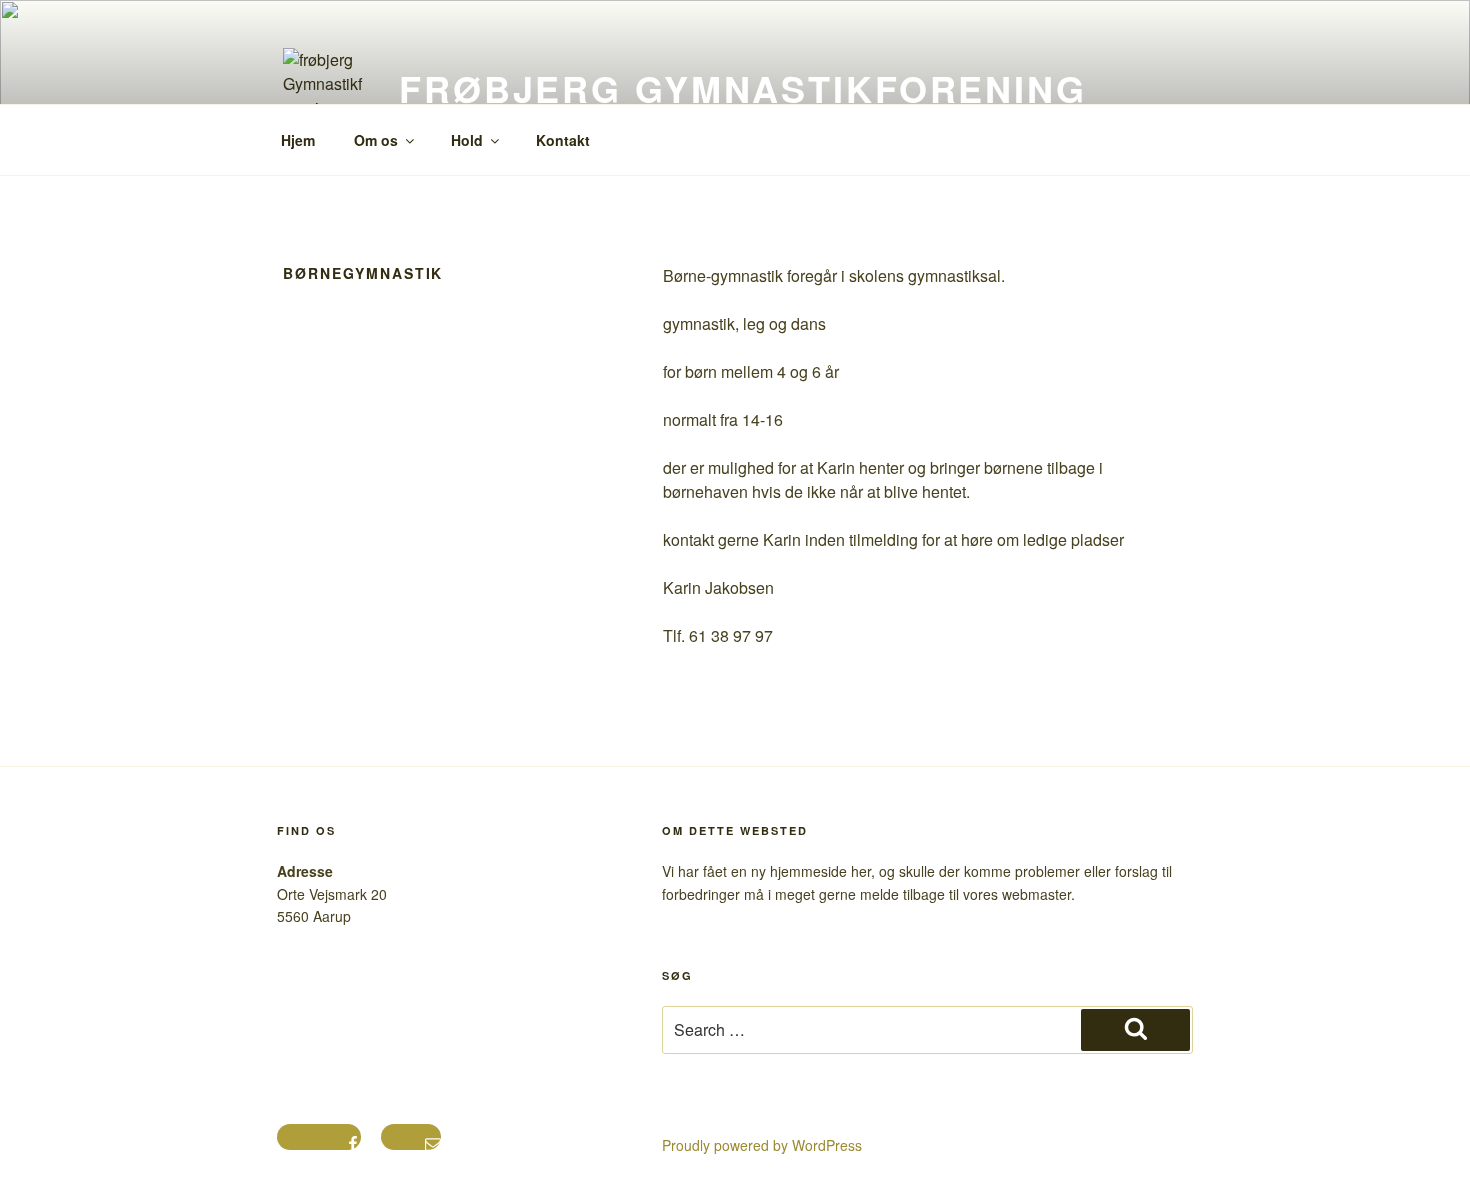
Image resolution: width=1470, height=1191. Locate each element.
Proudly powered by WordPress (762, 1145)
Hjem (298, 140)
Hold (467, 140)
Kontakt (563, 140)
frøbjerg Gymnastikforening (743, 88)
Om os (376, 140)
